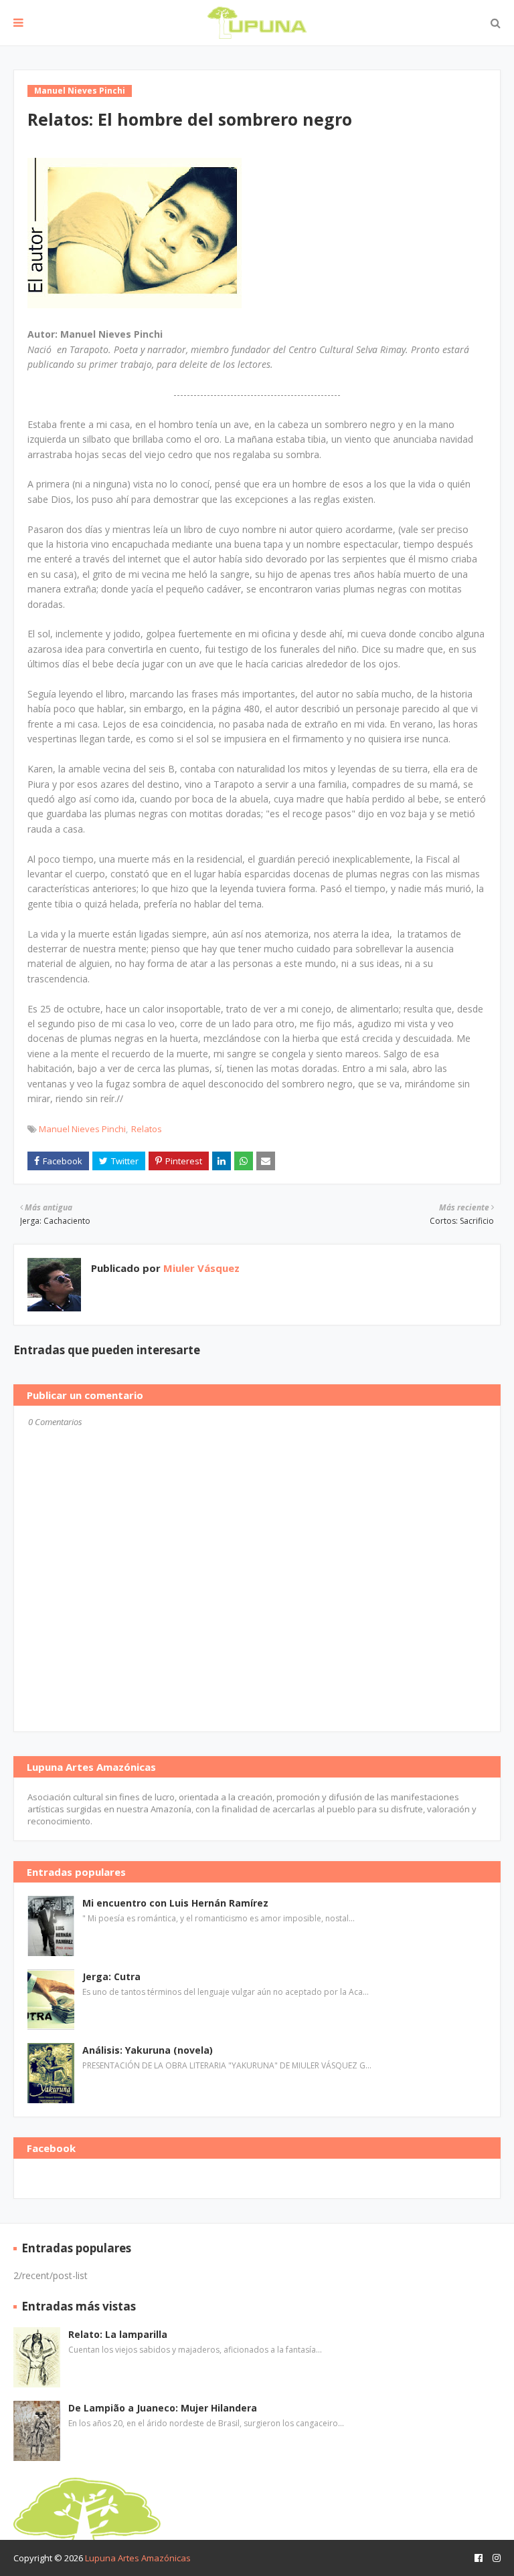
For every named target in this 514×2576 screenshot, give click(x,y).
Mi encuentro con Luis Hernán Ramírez (175, 1903)
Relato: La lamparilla (118, 2334)
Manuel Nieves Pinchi (82, 1129)
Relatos (147, 1129)
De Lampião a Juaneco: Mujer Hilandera (163, 2408)
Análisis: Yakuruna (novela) (148, 2050)
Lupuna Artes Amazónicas (138, 2558)
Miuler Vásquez (200, 1268)
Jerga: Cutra (111, 1976)
